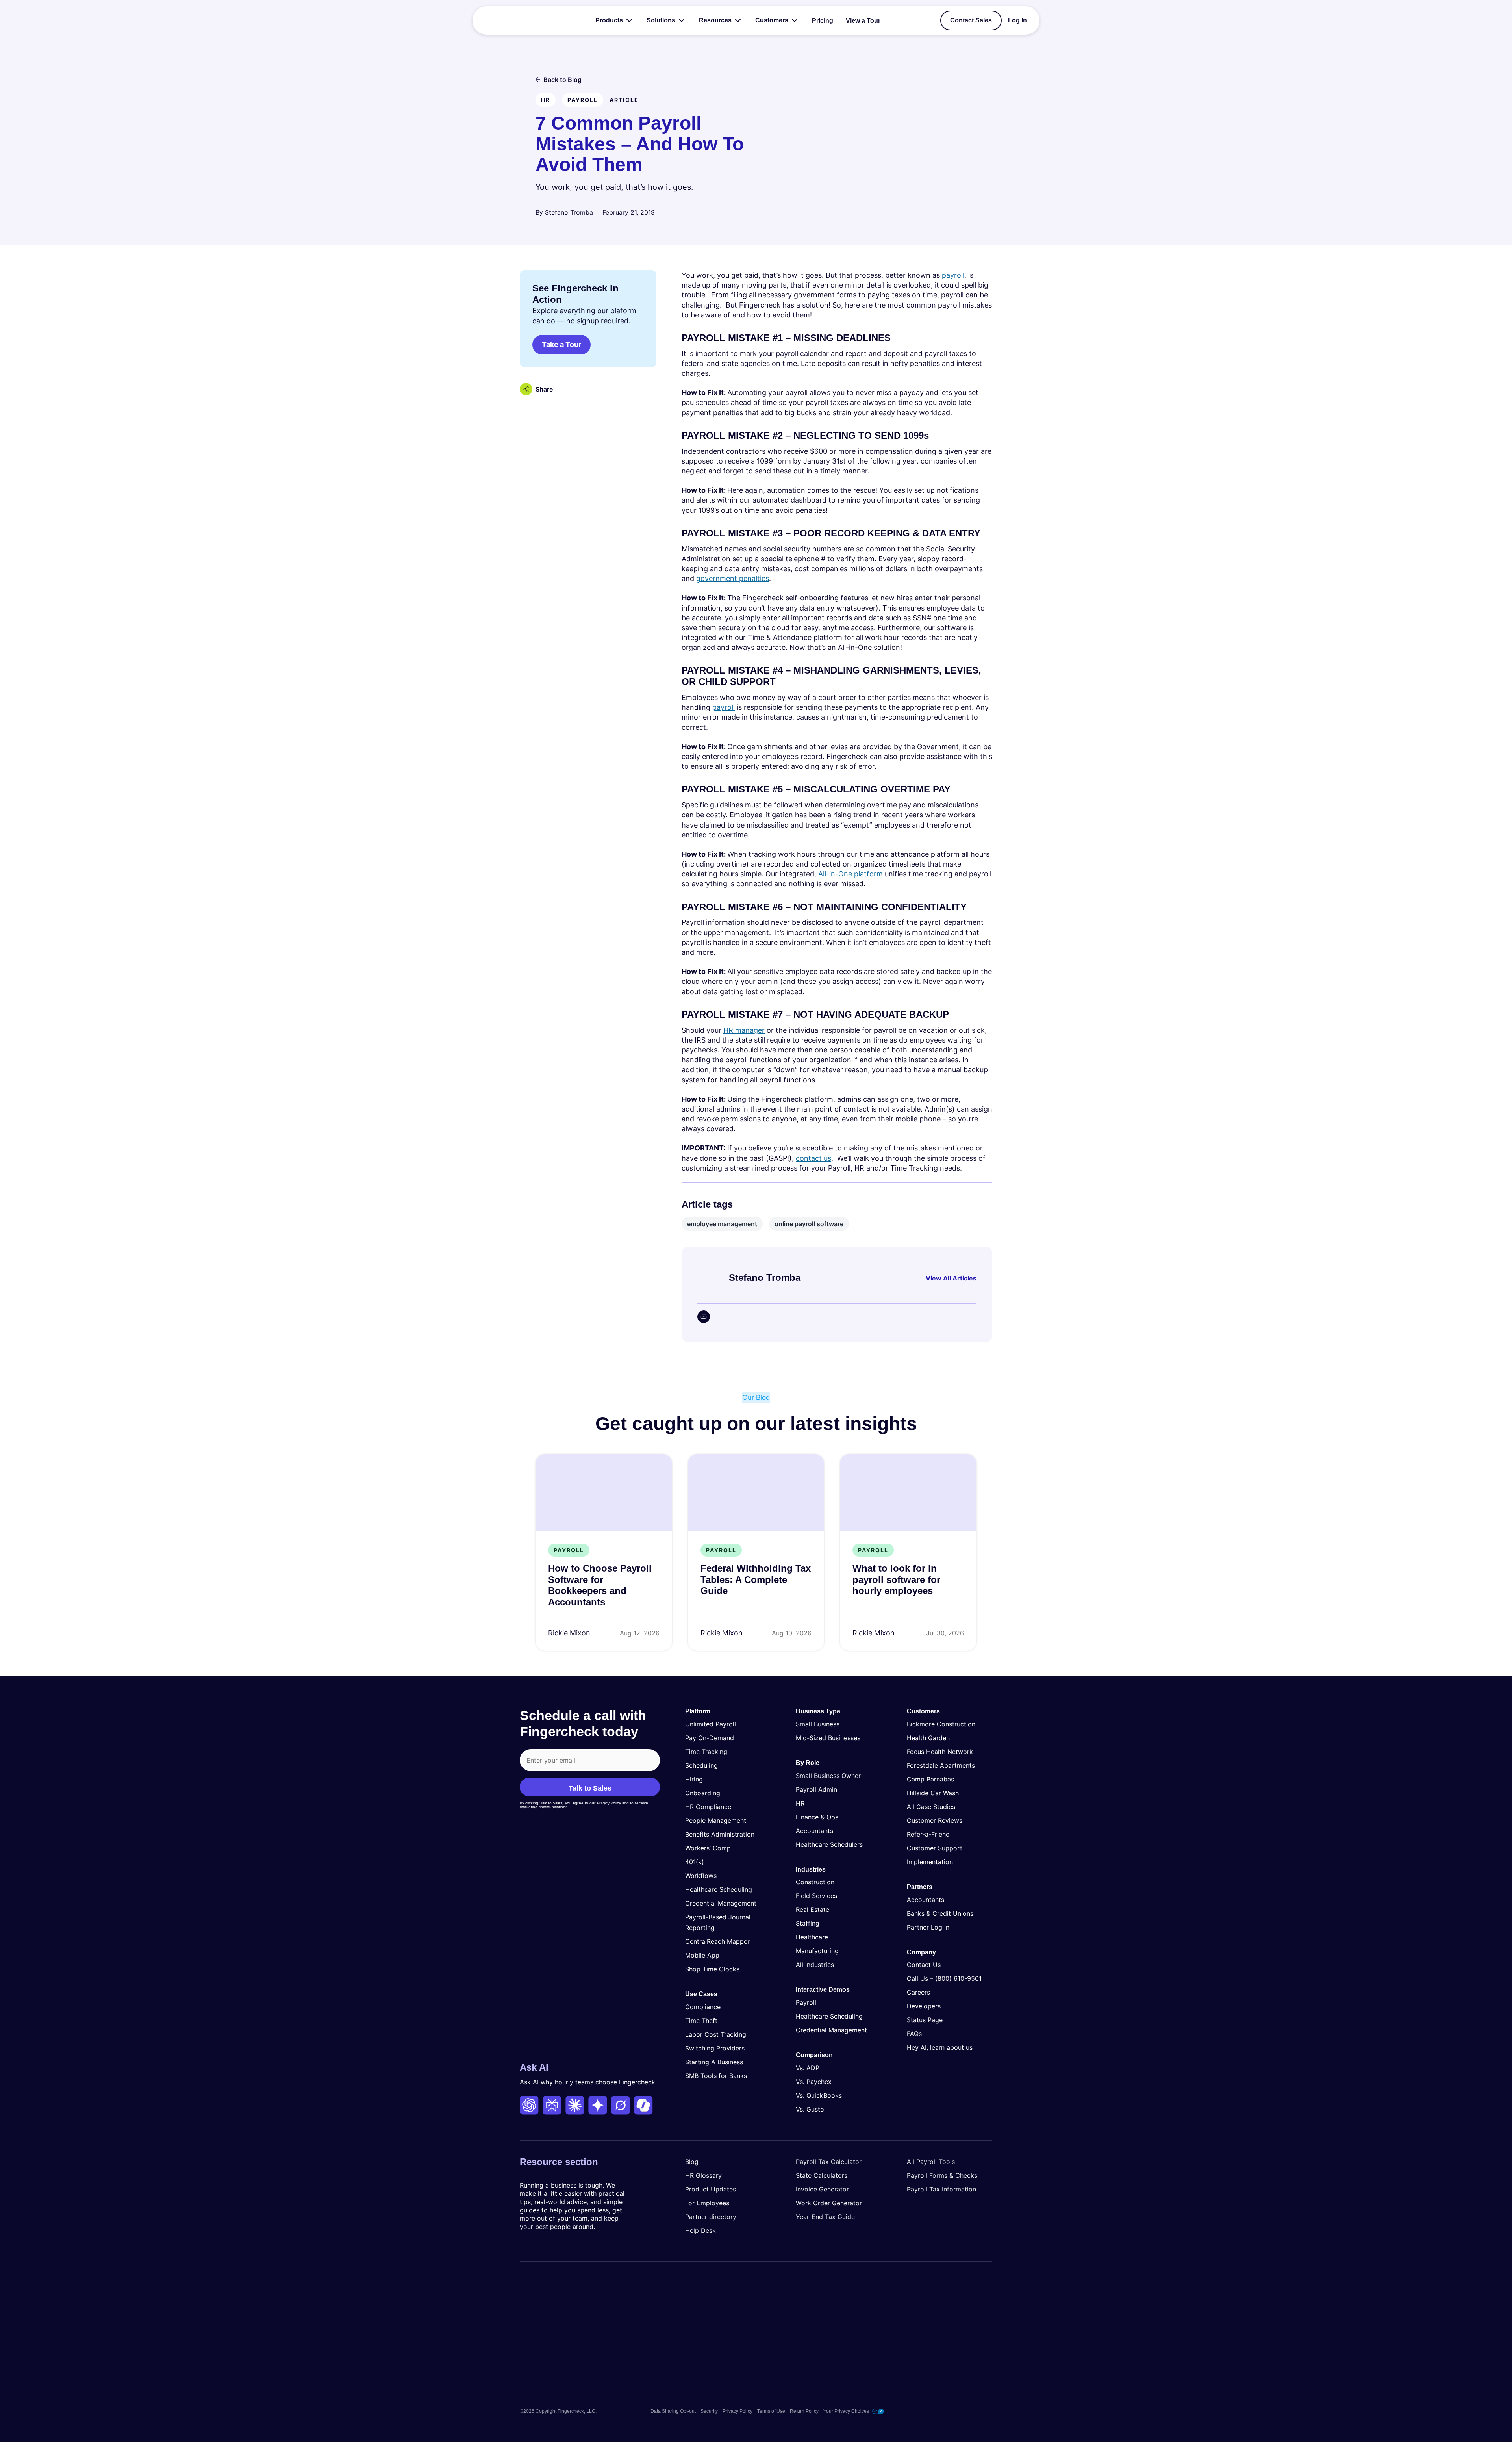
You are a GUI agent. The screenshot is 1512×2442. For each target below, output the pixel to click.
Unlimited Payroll (711, 1724)
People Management (716, 1820)
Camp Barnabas (930, 1779)
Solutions (661, 20)
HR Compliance (708, 1807)
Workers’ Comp (708, 1848)
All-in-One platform (850, 874)
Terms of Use (771, 2411)
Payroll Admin (816, 1789)
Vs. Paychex (814, 2082)
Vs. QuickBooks (819, 2095)
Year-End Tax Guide (825, 2217)
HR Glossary (703, 2175)
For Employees (707, 2203)
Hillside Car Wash (933, 1793)
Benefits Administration (720, 1834)
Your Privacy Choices (846, 2411)
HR (800, 1803)
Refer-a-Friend (928, 1834)
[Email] (704, 1317)
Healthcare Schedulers (829, 1844)
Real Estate (813, 1909)
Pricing (823, 21)
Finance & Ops (817, 1817)
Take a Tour (561, 344)
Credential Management (721, 1903)
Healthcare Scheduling (719, 1889)
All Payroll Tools (931, 2162)
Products (609, 20)
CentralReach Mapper (717, 1941)
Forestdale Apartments (941, 1765)
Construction (815, 1882)
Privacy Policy (737, 2411)
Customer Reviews (935, 1820)
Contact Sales (971, 20)
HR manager (744, 1030)
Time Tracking (706, 1752)
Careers (918, 1992)
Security (709, 2411)
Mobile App (702, 1955)
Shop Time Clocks (712, 1969)
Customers (772, 20)
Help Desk (700, 2230)
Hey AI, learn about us (940, 2047)
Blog (692, 2162)
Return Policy (804, 2411)
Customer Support (935, 1848)
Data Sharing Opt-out (673, 2411)
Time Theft (701, 2020)
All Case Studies (931, 1807)
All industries (815, 1965)
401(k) (695, 1862)
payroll (953, 275)
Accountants (814, 1830)
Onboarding (703, 1793)
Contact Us (924, 1965)
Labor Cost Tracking (716, 2034)
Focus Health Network (940, 1752)
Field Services (816, 1896)
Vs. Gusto (810, 2109)
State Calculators (822, 2175)
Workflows (701, 1876)
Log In (1017, 20)
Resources (715, 20)
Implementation (930, 1862)
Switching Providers (715, 2048)
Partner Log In (928, 1927)
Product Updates (711, 2189)
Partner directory (711, 2217)
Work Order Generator (829, 2203)
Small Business (818, 1724)
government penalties (733, 578)
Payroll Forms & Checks (942, 2175)
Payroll (806, 2002)
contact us (813, 1158)
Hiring (694, 1779)
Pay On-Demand (710, 1738)
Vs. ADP (808, 2068)
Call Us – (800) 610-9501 (944, 1978)
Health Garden (928, 1738)
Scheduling (701, 1765)
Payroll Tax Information (941, 2189)
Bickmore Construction (941, 1724)
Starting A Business (714, 2062)
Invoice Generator (822, 2189)
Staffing (808, 1923)
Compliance (703, 2006)
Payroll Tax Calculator (829, 2162)
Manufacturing (817, 1951)
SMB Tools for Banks (716, 2075)
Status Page (925, 2020)
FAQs (914, 2034)
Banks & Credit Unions (940, 1913)
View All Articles (951, 1278)
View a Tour (863, 21)
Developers (924, 2006)
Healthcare (812, 1937)
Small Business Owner (828, 1775)
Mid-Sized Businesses (828, 1738)
